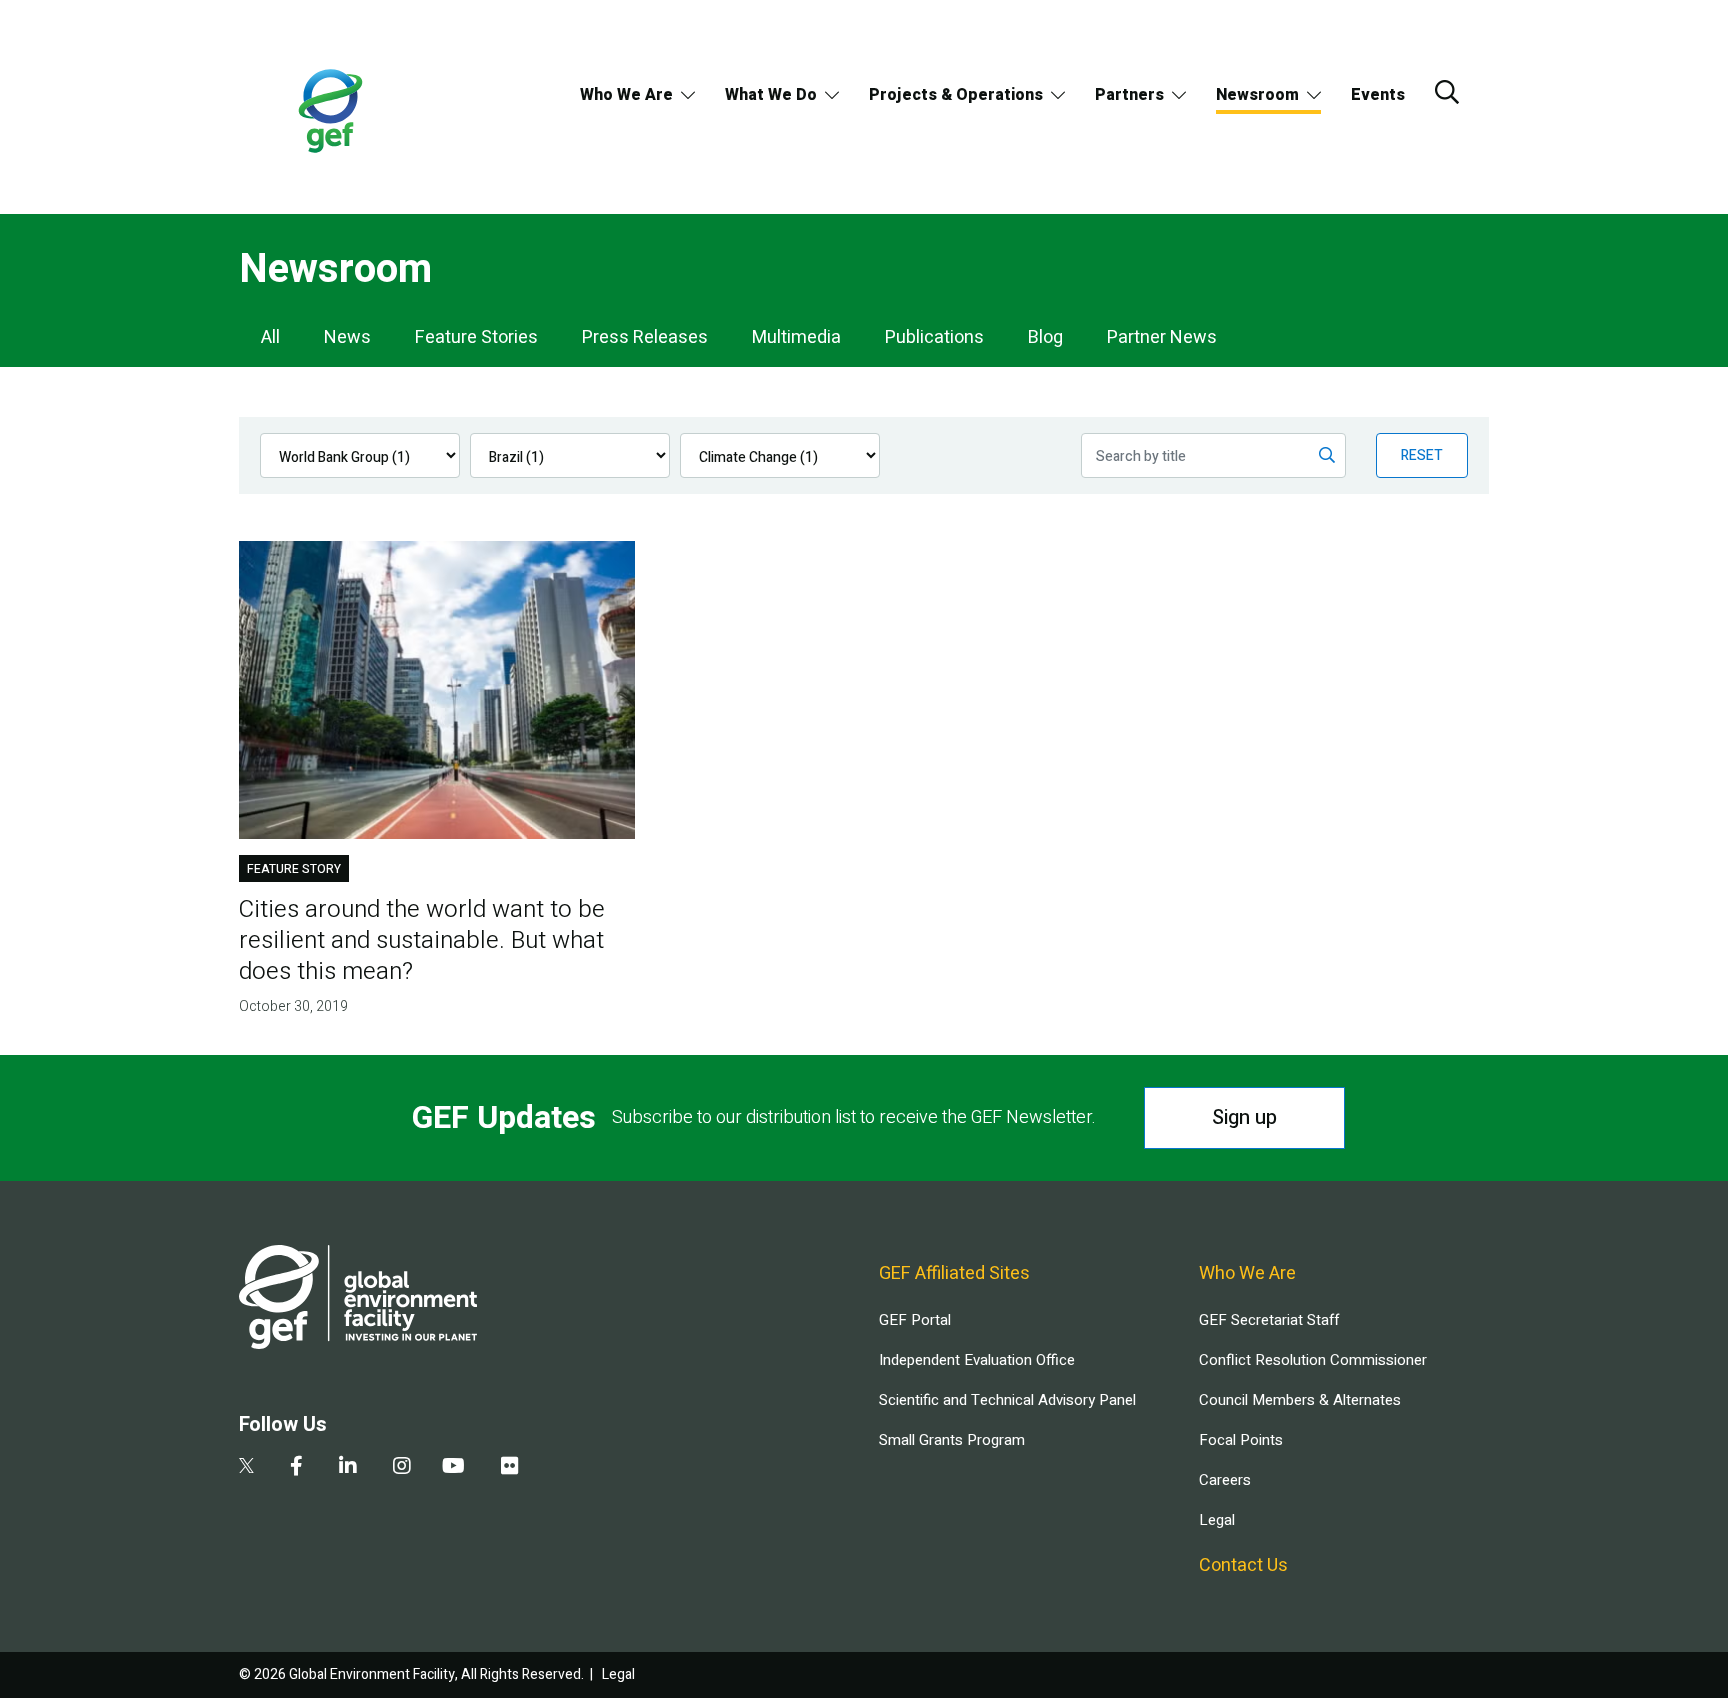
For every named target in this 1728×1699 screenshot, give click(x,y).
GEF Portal (915, 1320)
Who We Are (626, 95)
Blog (1045, 337)
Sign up (1244, 1117)
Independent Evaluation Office (977, 1360)
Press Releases (645, 337)
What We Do (771, 95)
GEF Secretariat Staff (1269, 1320)
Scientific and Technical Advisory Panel (1007, 1400)
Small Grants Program (952, 1440)
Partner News (1162, 337)
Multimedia (796, 337)
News (347, 337)
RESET (1422, 455)
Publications (934, 337)
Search (1447, 92)
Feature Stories (476, 337)
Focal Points (1241, 1440)
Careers (1225, 1480)
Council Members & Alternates (1300, 1400)
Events (1378, 95)
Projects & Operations (956, 95)
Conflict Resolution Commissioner (1313, 1360)
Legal (1217, 1520)
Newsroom (1257, 95)
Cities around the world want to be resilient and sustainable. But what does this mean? (422, 940)
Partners (1129, 95)
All (270, 337)
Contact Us (1243, 1565)
